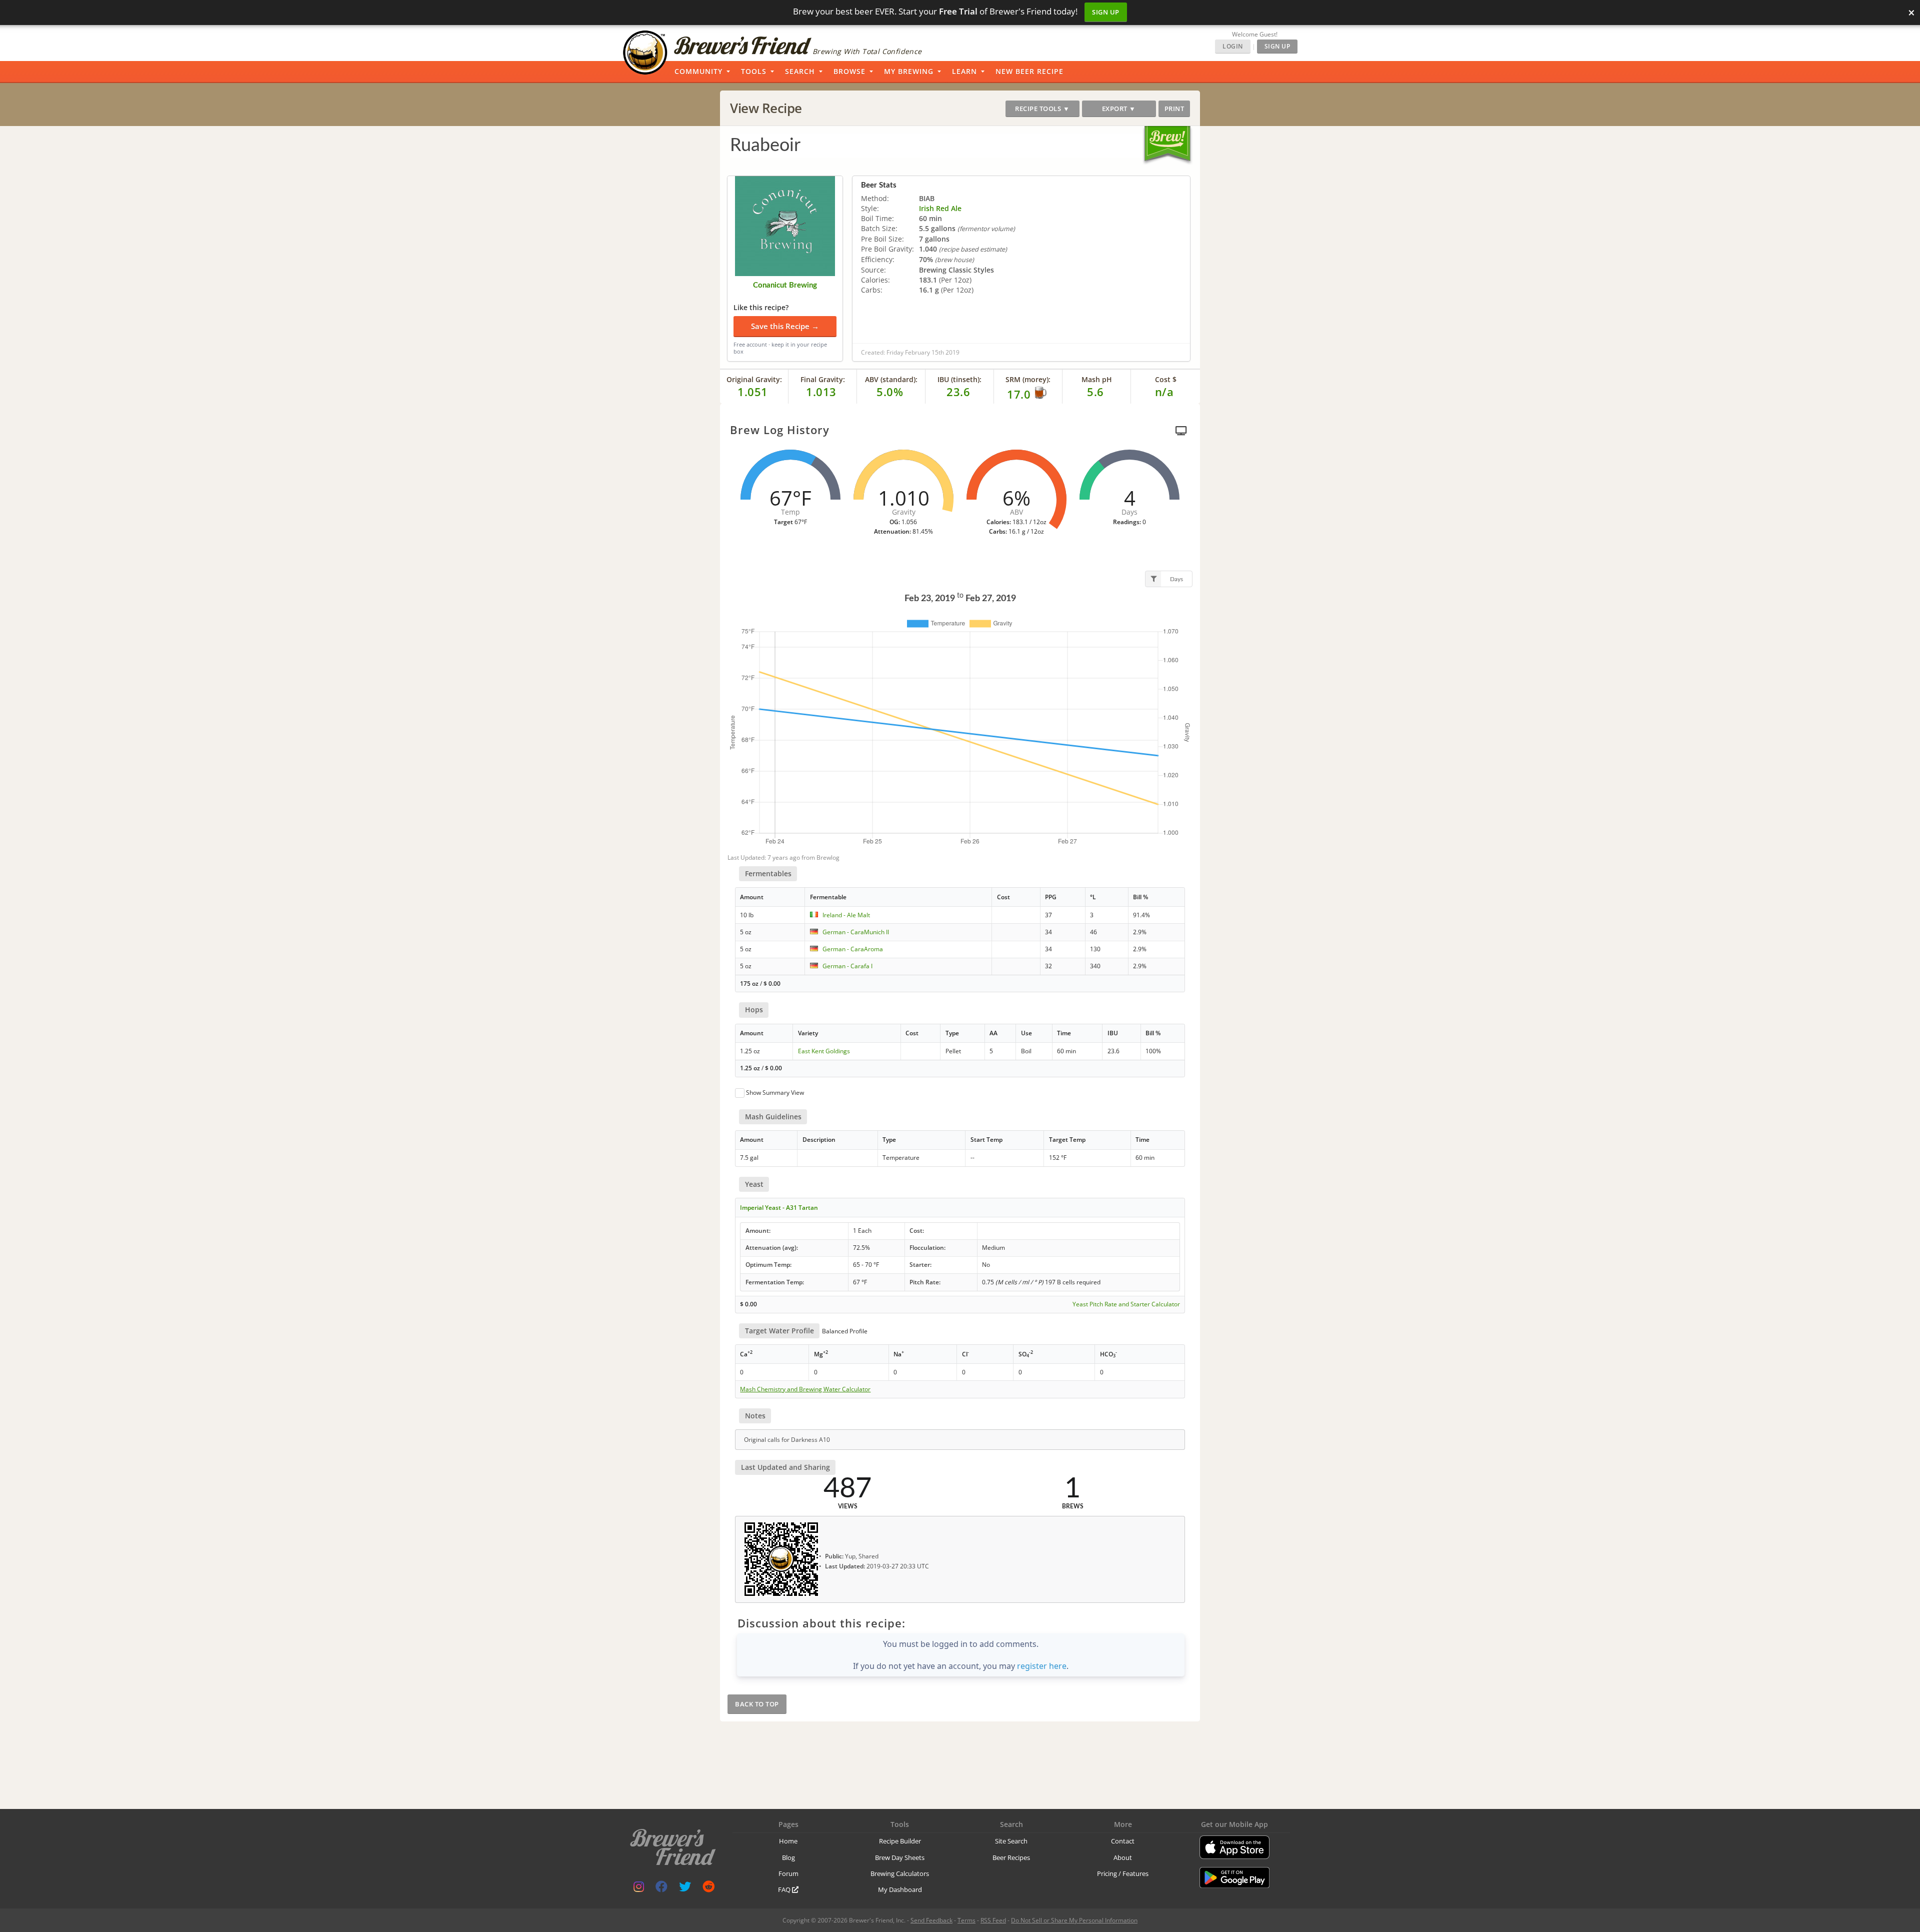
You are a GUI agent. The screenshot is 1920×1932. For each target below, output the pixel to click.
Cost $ (1166, 379)
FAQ (785, 1889)
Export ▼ (1119, 109)
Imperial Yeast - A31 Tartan (779, 1208)
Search (800, 71)
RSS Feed (993, 1920)
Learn (964, 71)
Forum (788, 1873)
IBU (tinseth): (959, 379)
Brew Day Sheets (900, 1857)
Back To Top (757, 1704)
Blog (788, 1857)
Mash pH (1097, 379)
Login (1233, 46)
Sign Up (1106, 12)
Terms (966, 1920)
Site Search (1011, 1841)
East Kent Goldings (824, 1051)
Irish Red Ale (940, 208)
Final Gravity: (823, 379)
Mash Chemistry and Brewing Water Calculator (805, 1389)
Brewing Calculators (900, 1873)
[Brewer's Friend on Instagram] (639, 1889)
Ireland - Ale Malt (846, 915)
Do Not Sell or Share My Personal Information (1074, 1920)
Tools (754, 71)
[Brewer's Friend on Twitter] (685, 1889)
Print (1174, 109)
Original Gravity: (754, 379)
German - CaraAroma (853, 949)
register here (1042, 1666)
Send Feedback (931, 1920)
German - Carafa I (847, 966)
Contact (1123, 1841)
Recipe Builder (900, 1841)
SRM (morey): (1028, 379)
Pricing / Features (1123, 1873)
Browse (849, 71)
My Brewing (909, 71)
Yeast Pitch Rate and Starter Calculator (1126, 1304)
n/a (1164, 392)
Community (698, 71)
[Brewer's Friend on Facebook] (661, 1889)
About (1123, 1857)
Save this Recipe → (785, 326)
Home (788, 1841)
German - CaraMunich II (856, 932)
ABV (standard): (891, 379)
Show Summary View (775, 1093)
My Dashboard (900, 1889)
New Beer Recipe (1029, 71)
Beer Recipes (1011, 1857)
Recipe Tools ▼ (1042, 109)
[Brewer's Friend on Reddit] (708, 1889)
